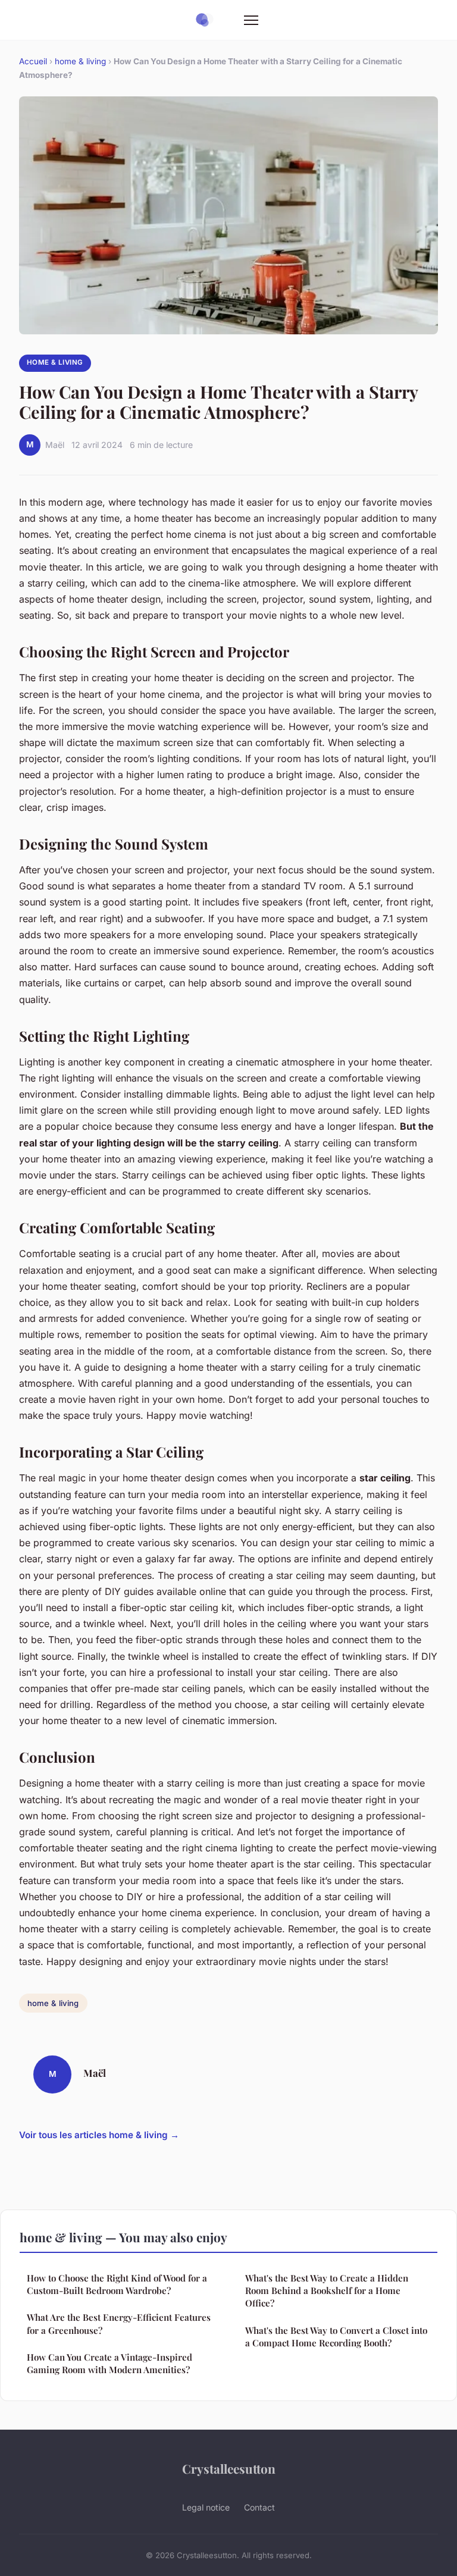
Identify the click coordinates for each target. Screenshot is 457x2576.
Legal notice (206, 2507)
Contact (259, 2507)
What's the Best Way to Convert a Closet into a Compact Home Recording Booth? (336, 2337)
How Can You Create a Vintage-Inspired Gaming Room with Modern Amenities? (109, 2363)
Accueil (33, 61)
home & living (80, 61)
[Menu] (251, 20)
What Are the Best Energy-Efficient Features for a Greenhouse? (119, 2323)
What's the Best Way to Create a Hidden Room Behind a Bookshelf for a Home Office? (327, 2291)
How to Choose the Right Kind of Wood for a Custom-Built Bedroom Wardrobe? (117, 2284)
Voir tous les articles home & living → (99, 2135)
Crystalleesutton (229, 2468)
